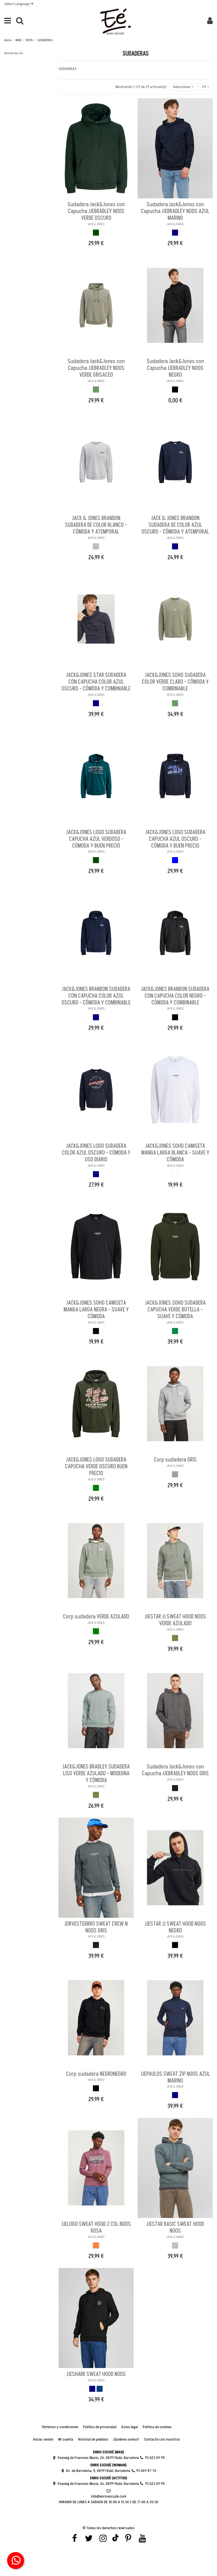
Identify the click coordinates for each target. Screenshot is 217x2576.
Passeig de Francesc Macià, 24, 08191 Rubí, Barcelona (98, 2484)
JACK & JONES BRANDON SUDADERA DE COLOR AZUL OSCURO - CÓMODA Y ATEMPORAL (175, 525)
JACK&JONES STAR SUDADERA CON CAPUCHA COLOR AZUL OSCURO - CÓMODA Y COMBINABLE (96, 682)
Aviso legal (130, 2427)
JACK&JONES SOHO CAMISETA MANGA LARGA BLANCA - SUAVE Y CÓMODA (175, 1153)
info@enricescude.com (109, 2496)
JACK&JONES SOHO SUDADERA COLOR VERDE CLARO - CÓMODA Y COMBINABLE (175, 682)
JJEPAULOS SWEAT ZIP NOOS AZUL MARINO (175, 2077)
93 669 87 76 (146, 2471)
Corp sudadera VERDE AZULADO (96, 1617)
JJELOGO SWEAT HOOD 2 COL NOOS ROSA (96, 2228)
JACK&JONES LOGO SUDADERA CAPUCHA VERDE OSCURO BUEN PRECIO (96, 1467)
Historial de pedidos (93, 2439)
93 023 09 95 (155, 2458)
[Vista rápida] (100, 196)
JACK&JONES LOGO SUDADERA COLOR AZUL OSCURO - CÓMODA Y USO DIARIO (96, 1153)
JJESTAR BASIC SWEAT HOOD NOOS (175, 2228)
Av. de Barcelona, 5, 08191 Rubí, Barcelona (98, 2471)
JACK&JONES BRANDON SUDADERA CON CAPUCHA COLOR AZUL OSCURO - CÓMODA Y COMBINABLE (96, 996)
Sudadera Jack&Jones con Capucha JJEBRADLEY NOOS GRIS (175, 1770)
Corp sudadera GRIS (175, 1460)
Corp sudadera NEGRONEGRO (96, 2074)
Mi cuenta (66, 2439)
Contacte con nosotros (162, 2439)
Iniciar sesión (43, 2439)
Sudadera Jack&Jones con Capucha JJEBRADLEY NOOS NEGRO (175, 368)
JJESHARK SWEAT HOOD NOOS (96, 2374)
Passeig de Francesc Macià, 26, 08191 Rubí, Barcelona (98, 2458)
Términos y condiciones (60, 2427)
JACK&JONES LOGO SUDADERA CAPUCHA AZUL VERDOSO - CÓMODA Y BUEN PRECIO (96, 839)
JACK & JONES (96, 224)
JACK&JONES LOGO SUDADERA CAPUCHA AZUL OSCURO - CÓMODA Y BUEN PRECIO (175, 839)
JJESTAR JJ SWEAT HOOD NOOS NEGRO (175, 1927)
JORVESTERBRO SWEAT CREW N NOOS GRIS (96, 1927)
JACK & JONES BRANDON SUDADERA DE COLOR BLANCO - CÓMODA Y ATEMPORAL (96, 525)
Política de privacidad (100, 2427)
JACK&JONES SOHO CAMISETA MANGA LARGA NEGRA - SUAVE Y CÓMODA (96, 1310)
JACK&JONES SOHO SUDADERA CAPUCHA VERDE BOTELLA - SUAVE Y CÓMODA (175, 1310)
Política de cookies (157, 2427)
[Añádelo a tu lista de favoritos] (92, 196)
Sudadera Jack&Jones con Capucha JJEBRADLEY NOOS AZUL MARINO (175, 211)
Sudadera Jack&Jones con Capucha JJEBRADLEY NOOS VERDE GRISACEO (96, 368)
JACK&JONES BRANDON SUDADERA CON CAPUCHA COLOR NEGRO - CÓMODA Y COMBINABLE (175, 996)
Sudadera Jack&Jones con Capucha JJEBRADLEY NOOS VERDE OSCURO (96, 211)
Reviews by (14, 53)
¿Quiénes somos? (126, 2439)
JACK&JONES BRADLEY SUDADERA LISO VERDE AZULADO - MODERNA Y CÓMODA (96, 1774)
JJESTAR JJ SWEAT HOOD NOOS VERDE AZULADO (175, 1620)
